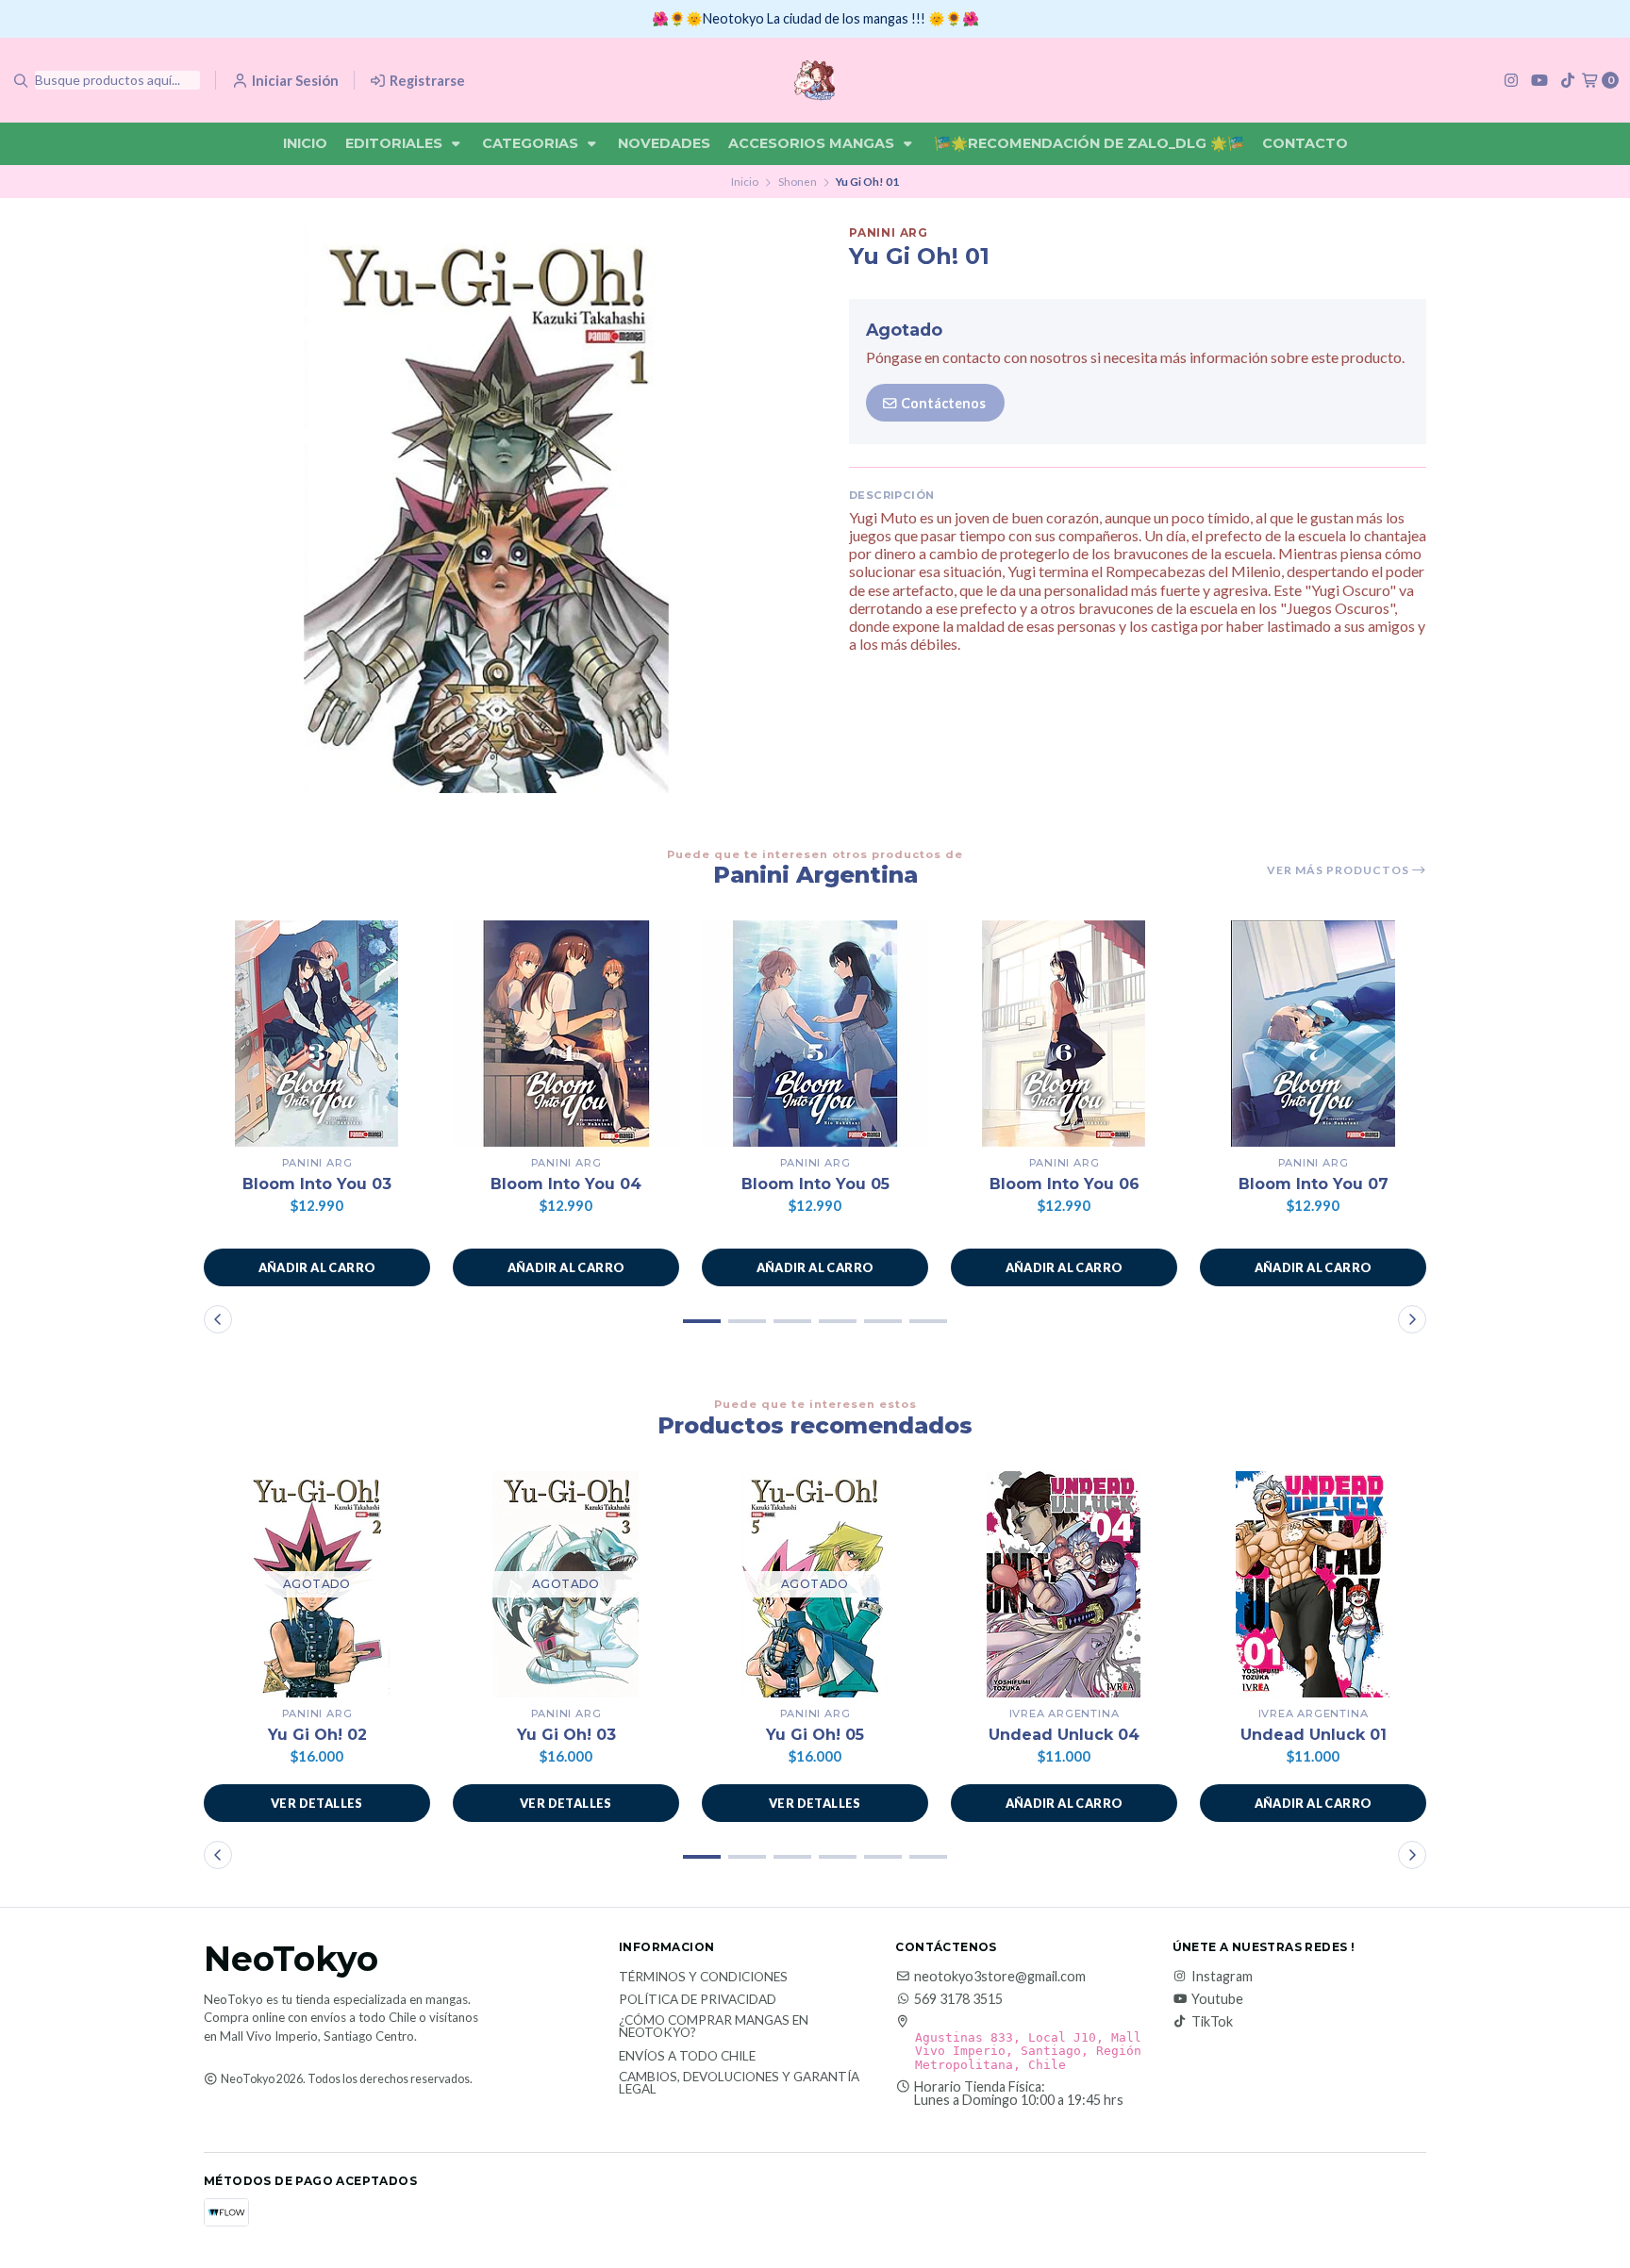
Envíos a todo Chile (687, 2057)
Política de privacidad (698, 2000)
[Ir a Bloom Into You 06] (1064, 1034)
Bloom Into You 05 (815, 1184)
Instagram (1222, 1977)
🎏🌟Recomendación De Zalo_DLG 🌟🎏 (1089, 143)
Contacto (1305, 143)
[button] (317, 1267)
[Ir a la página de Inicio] (815, 80)
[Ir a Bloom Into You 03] (317, 1034)
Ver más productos (1339, 870)
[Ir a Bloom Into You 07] (1313, 1034)
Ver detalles (317, 1803)
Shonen (798, 182)
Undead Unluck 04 (1064, 1735)
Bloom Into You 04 (566, 1184)
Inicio (305, 143)
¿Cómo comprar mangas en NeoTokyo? (714, 2027)
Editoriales (396, 143)
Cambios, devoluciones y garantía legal (739, 2084)
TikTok (1212, 2022)
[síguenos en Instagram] (1511, 80)
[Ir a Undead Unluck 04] (1064, 1584)
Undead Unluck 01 (1314, 1735)
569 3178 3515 (958, 1999)
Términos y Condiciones (703, 1978)
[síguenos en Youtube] (1539, 80)
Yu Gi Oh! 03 (566, 1735)
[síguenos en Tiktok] (1568, 80)
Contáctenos (942, 403)
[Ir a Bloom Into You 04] (566, 1034)
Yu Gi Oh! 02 (317, 1735)
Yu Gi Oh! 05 (815, 1735)
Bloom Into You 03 (317, 1184)
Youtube (1217, 1999)
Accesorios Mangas (813, 143)
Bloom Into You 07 (1314, 1184)
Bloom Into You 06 (1064, 1184)
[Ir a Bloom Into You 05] (815, 1034)
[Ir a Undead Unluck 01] (1313, 1584)
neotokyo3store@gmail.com (1000, 1977)
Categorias (532, 143)
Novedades (664, 143)
